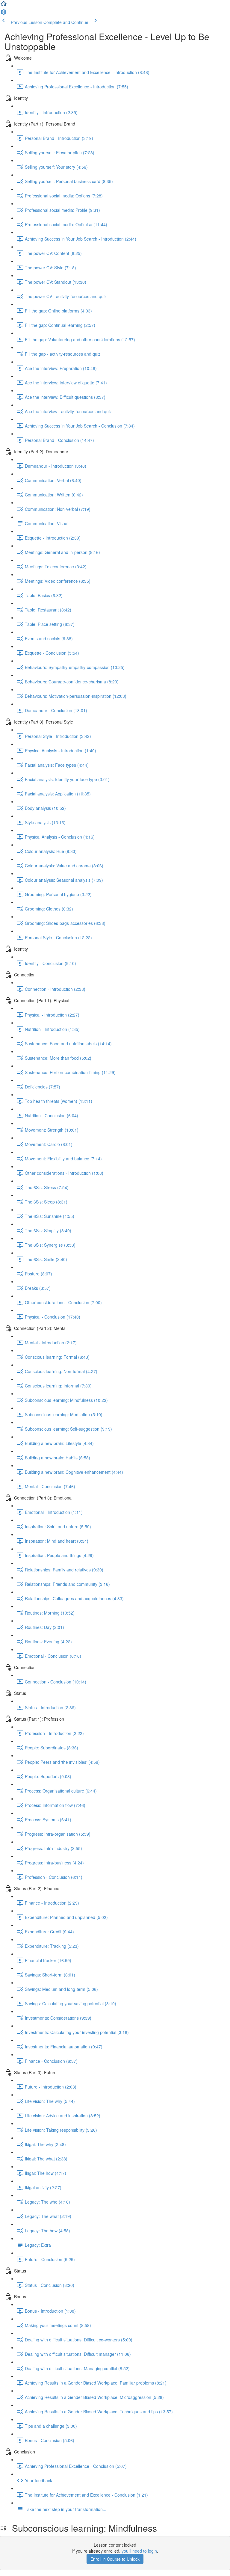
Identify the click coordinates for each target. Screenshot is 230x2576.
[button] (4, 5)
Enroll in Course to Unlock (115, 2559)
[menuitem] (4, 14)
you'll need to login (139, 2551)
